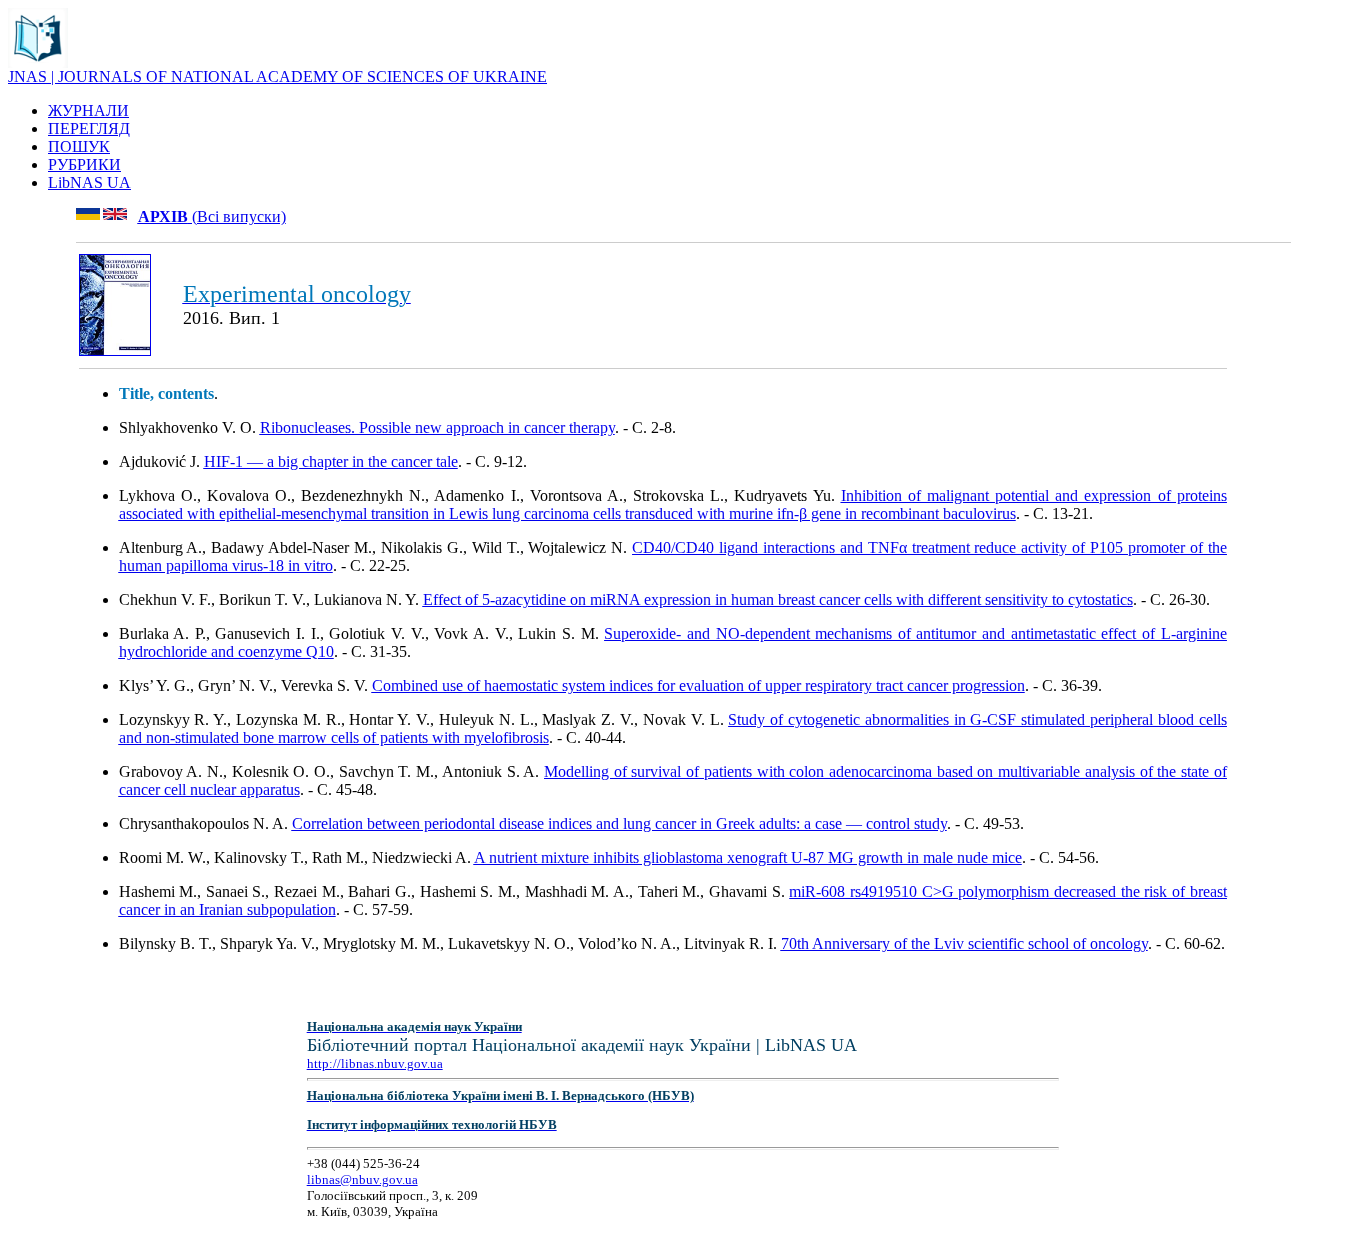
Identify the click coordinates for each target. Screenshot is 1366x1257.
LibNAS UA (89, 182)
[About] (38, 62)
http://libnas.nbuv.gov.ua (375, 1063)
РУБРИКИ (84, 164)
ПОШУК (79, 146)
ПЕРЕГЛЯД (89, 128)
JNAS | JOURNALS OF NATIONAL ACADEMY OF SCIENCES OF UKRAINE (277, 76)
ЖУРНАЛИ (88, 110)
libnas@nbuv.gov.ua (362, 1179)
